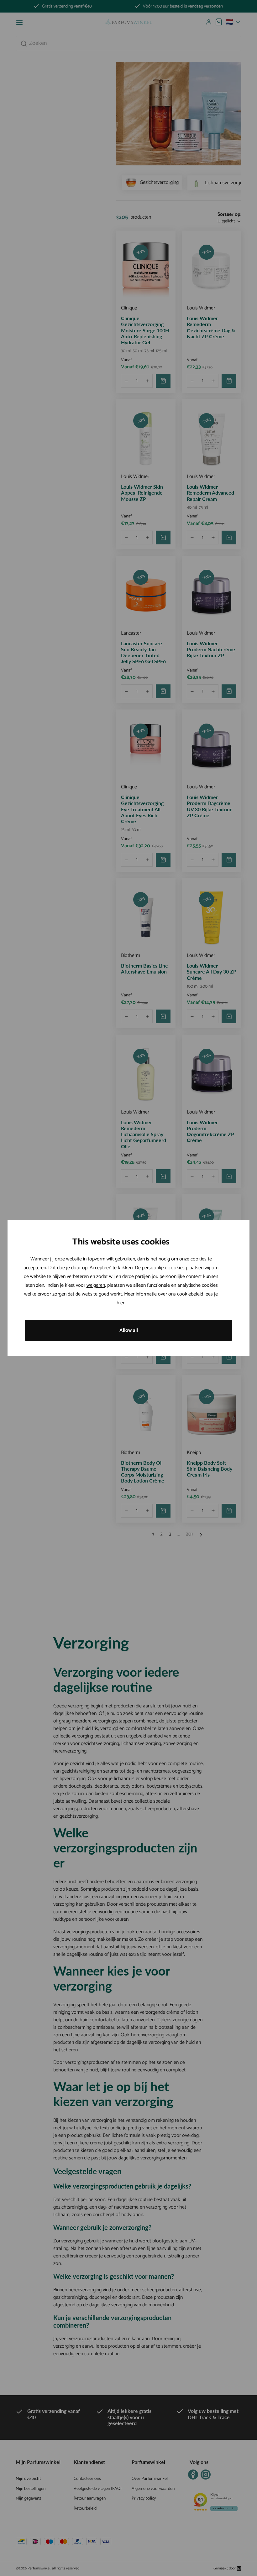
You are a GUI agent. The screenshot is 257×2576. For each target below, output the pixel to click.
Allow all (129, 1330)
